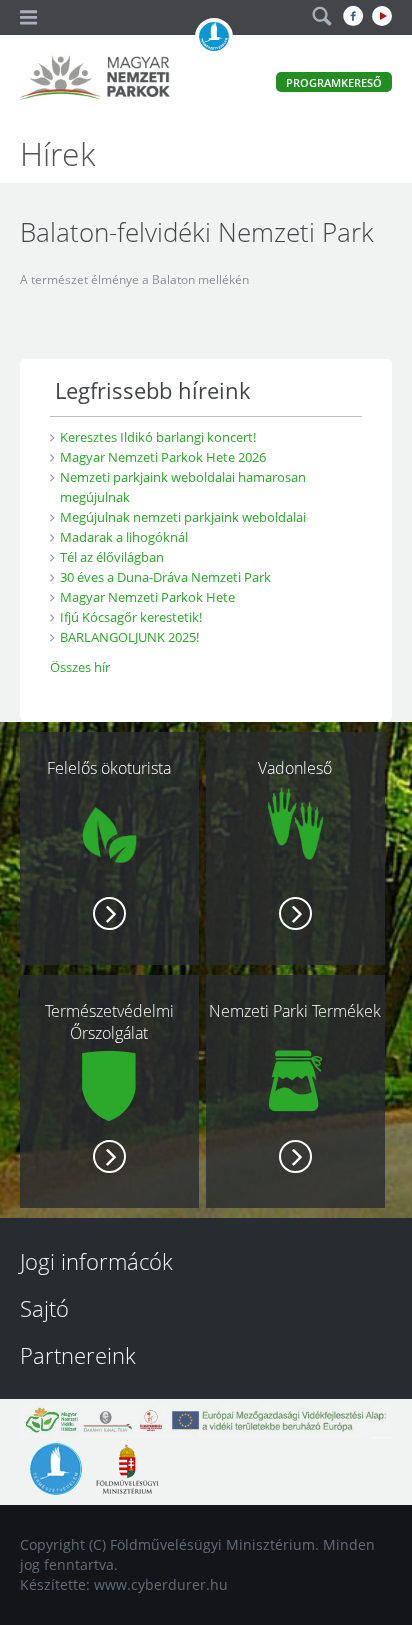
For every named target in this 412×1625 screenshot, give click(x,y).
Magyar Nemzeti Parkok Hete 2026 (163, 457)
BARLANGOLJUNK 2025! (129, 637)
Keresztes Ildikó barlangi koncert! (158, 437)
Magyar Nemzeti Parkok (95, 80)
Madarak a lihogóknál (124, 537)
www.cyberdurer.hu (161, 1584)
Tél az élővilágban (112, 557)
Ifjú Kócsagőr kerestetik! (131, 617)
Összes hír (80, 667)
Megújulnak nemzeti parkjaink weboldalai (183, 517)
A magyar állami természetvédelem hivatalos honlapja (214, 37)
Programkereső (334, 82)
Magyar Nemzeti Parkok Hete (147, 597)
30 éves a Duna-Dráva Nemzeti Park (165, 577)
